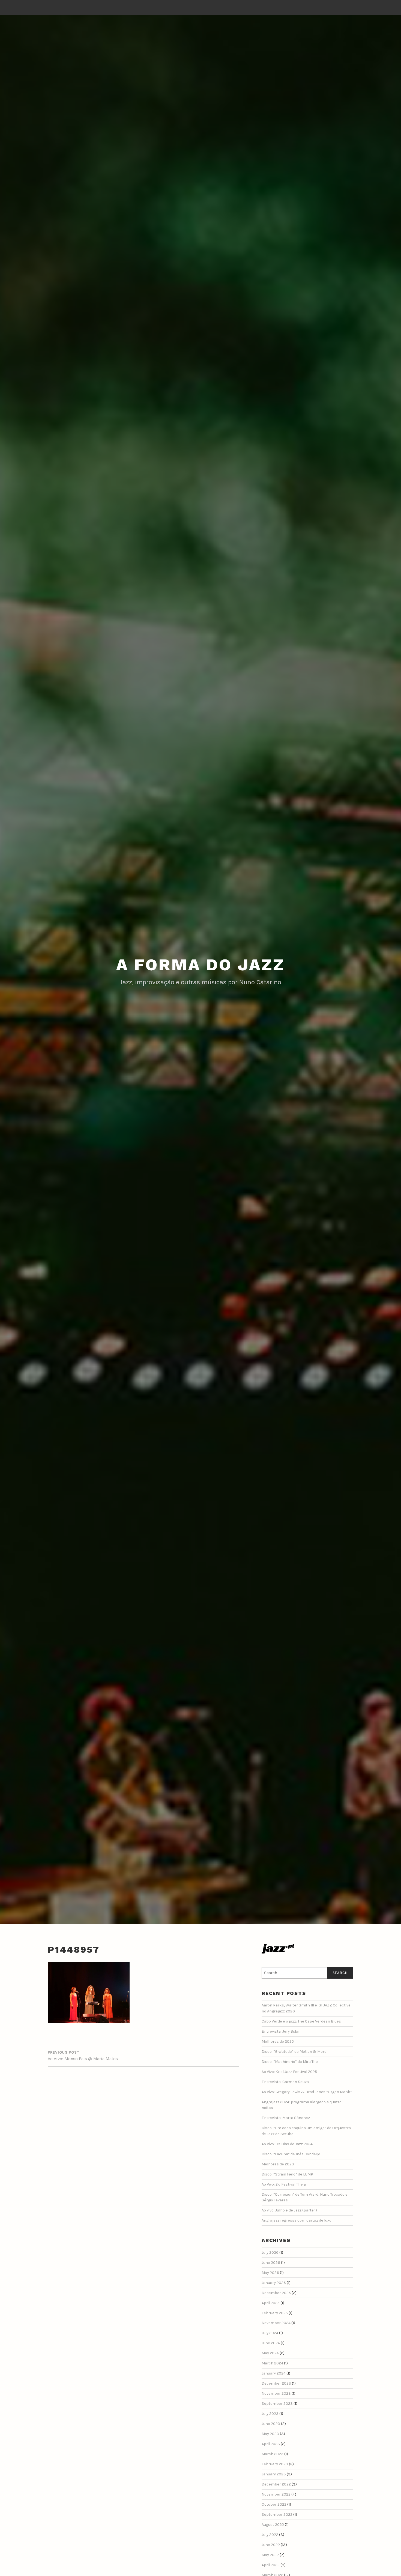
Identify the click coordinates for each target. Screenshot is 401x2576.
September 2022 (277, 2515)
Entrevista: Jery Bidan (281, 2031)
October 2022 (274, 2504)
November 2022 (276, 2494)
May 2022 (270, 2555)
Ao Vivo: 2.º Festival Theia (284, 2184)
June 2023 (271, 2424)
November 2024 (276, 2323)
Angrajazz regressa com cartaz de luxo (297, 2220)
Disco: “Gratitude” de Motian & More (294, 2052)
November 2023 (276, 2393)
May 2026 (270, 2273)
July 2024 (270, 2333)
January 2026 (274, 2283)
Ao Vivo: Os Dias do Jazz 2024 (287, 2144)
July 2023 (270, 2414)
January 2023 (274, 2474)
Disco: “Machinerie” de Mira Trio (290, 2062)
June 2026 (271, 2263)
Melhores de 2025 (278, 2041)
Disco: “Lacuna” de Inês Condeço (291, 2154)
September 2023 (277, 2404)
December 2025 (276, 2293)
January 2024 (274, 2373)
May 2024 (270, 2353)
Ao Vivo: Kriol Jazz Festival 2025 (289, 2072)
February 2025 (275, 2313)
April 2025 (271, 2303)
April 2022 (271, 2565)
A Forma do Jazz (200, 965)
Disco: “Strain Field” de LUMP (287, 2174)
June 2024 (271, 2343)
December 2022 (276, 2484)
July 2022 (270, 2535)
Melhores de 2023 (278, 2164)
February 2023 (275, 2464)
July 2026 (270, 2253)
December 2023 (276, 2383)
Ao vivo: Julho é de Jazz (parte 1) (289, 2210)
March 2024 (272, 2363)
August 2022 (273, 2525)
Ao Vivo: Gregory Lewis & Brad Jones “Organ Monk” (307, 2092)
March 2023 (273, 2454)
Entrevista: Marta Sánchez (286, 2118)
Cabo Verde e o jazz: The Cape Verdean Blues (301, 2021)
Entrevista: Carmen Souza (285, 2082)
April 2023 (271, 2444)
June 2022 (271, 2545)
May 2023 (270, 2434)
